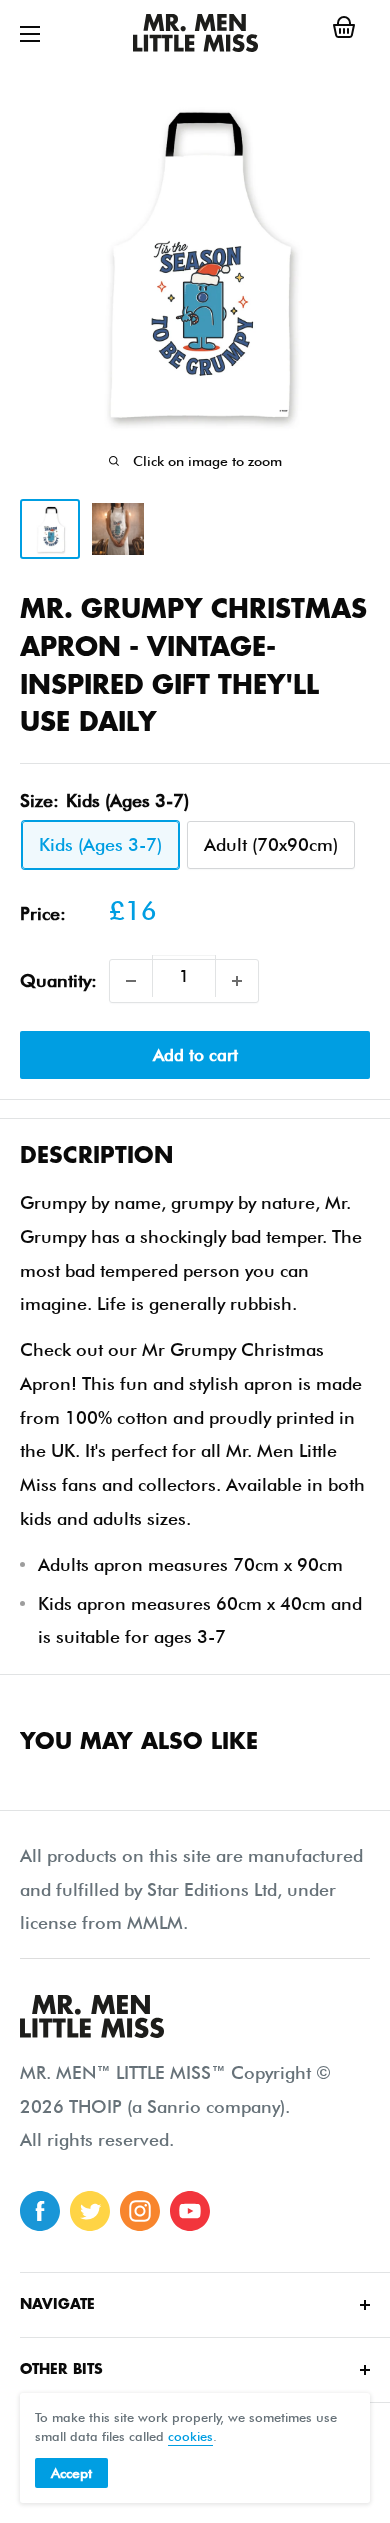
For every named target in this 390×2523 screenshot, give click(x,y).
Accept (71, 2473)
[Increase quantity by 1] (237, 981)
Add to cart (195, 1055)
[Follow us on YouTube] (190, 2211)
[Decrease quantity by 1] (131, 981)
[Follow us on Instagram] (140, 2211)
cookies (190, 2436)
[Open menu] (30, 34)
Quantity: (58, 980)
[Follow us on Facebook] (40, 2211)
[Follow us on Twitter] (90, 2211)
